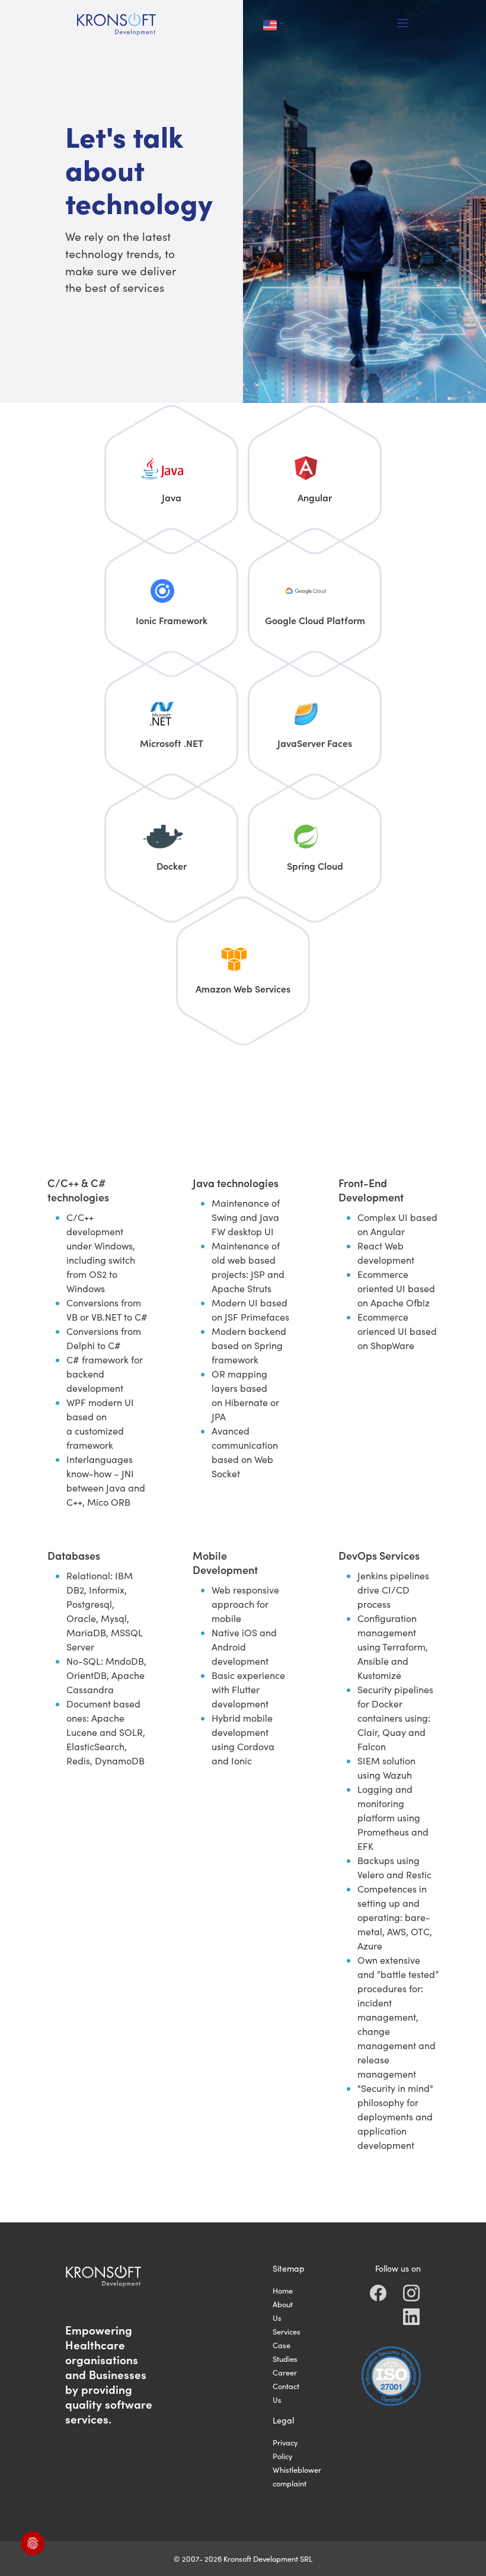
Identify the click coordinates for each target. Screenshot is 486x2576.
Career (285, 2372)
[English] (274, 24)
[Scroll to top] (459, 2549)
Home (283, 2290)
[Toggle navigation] (403, 24)
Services (287, 2331)
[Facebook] (378, 2293)
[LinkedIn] (411, 2317)
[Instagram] (411, 2293)
